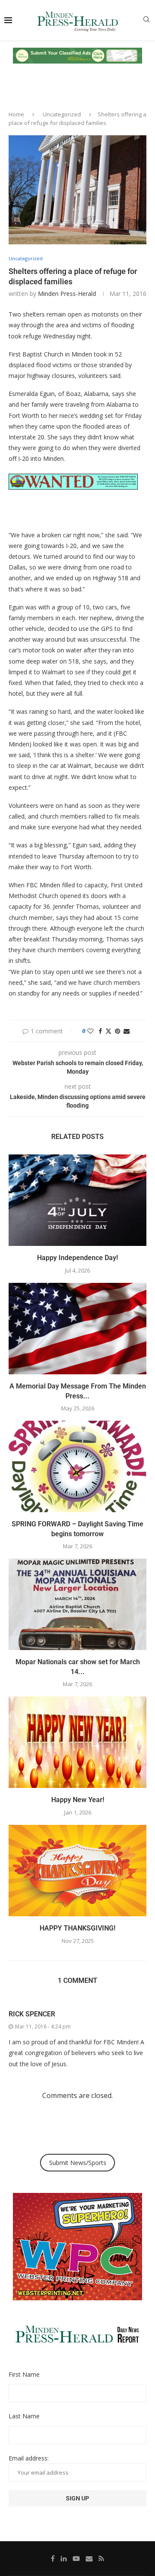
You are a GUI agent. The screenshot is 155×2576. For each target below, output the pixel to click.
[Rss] (101, 2558)
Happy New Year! (78, 1800)
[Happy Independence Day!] (77, 1200)
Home (16, 114)
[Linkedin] (64, 2558)
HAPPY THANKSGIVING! (77, 1928)
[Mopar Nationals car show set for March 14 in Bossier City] (77, 1604)
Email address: (29, 2458)
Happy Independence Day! (77, 1258)
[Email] (89, 2558)
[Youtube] (76, 2558)
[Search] (146, 20)
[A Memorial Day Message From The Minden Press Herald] (77, 1329)
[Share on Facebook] (100, 1031)
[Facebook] (53, 2558)
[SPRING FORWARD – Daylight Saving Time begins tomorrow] (77, 1466)
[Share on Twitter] (108, 1031)
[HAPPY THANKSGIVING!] (77, 1871)
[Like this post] (90, 1031)
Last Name (24, 2416)
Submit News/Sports (78, 2163)
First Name (24, 2374)
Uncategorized (62, 114)
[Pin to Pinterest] (118, 1031)
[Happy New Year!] (77, 1742)
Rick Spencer (32, 2014)
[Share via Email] (127, 1031)
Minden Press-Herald (67, 294)
